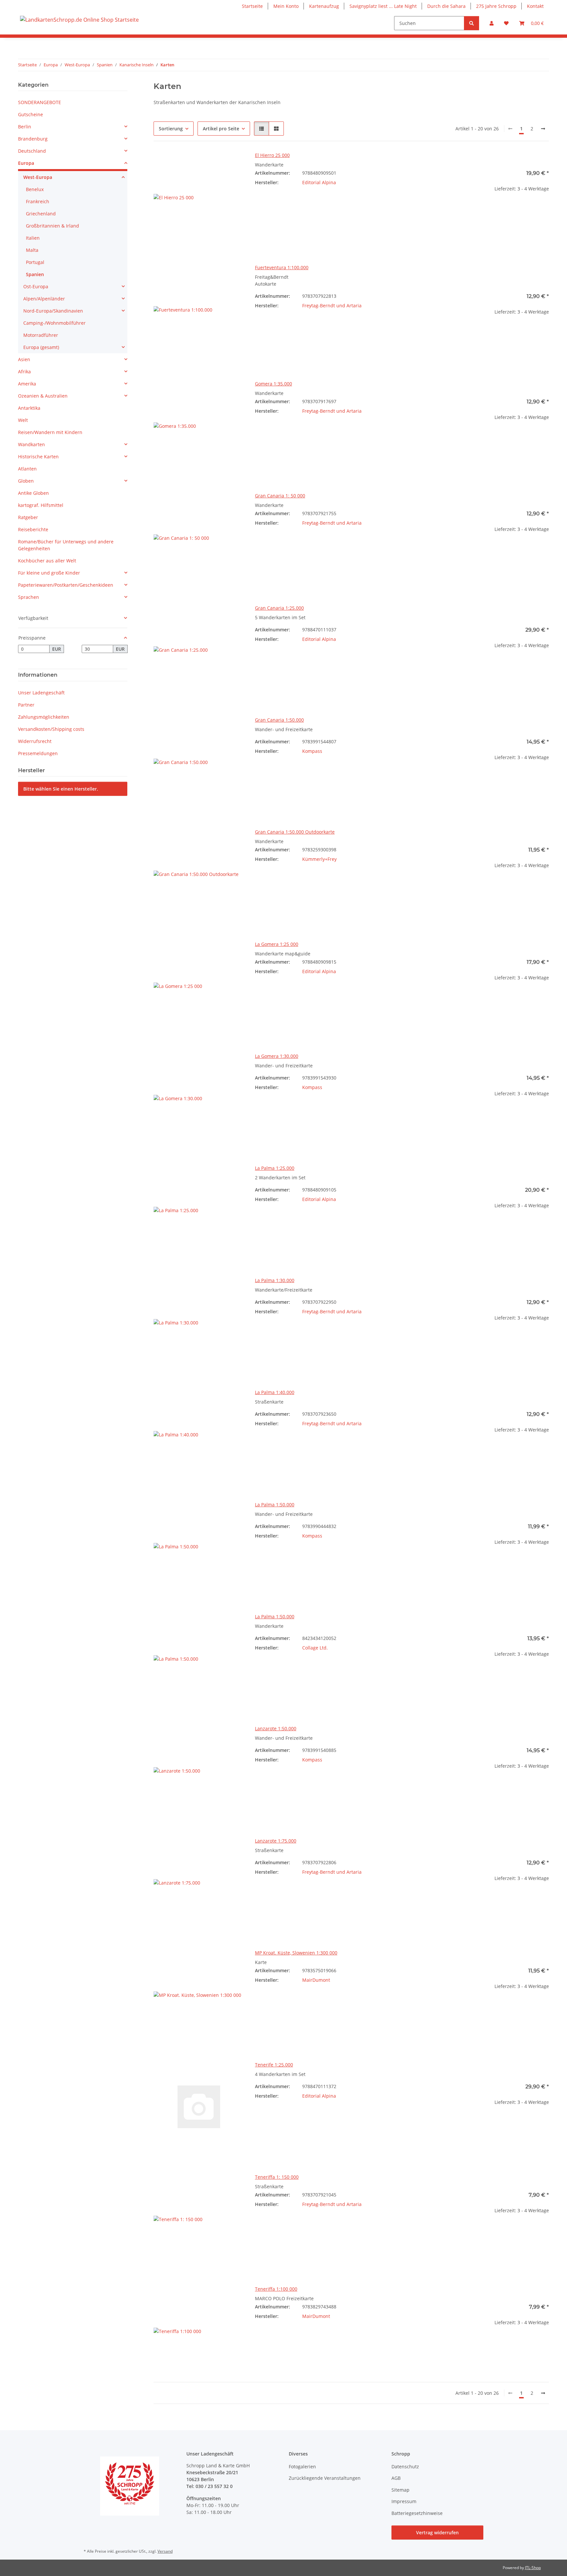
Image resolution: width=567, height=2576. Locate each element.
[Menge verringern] (463, 210)
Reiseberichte (33, 529)
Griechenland (41, 214)
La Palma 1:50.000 (275, 1505)
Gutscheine (31, 114)
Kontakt (535, 6)
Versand (165, 2551)
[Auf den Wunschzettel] (233, 163)
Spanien (35, 274)
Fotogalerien (302, 2467)
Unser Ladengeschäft (41, 693)
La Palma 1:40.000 (275, 1392)
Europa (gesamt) (41, 347)
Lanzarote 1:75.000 (276, 1841)
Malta (32, 250)
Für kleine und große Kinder (49, 573)
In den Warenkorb (504, 229)
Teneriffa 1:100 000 (276, 2289)
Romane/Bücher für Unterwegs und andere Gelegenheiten (66, 545)
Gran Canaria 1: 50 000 (280, 496)
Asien (24, 359)
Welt (23, 420)
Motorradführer (41, 335)
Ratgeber (28, 517)
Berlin (25, 127)
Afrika (24, 371)
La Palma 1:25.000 (275, 1168)
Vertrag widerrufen (437, 2532)
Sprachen (29, 597)
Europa (26, 163)
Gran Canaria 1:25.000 (279, 608)
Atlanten (27, 469)
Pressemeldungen (38, 753)
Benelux (35, 189)
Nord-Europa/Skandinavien (53, 311)
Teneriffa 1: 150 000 (277, 2177)
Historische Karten (38, 457)
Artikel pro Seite (221, 129)
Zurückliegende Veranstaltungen (325, 2478)
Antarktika (29, 408)
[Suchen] (472, 23)
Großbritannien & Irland (52, 226)
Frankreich (38, 201)
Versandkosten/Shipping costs (51, 729)
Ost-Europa (36, 286)
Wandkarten (31, 444)
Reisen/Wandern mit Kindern (50, 432)
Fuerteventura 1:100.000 (282, 267)
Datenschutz (405, 2467)
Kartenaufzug (324, 6)
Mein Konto (286, 6)
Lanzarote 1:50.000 (276, 1728)
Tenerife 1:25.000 (274, 2065)
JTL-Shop (533, 2568)
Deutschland (32, 151)
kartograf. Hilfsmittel (41, 505)
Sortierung (171, 129)
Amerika (27, 384)
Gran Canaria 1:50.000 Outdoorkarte (295, 832)
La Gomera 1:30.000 (277, 1056)
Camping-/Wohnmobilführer (54, 323)
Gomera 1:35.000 (273, 384)
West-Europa (38, 177)
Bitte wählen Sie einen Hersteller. (61, 789)
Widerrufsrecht (35, 741)
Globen (26, 481)
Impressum (404, 2501)
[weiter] (543, 129)
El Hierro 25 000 (272, 155)
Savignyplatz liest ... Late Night (383, 6)
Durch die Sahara (446, 6)
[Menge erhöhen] (544, 210)
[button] (492, 23)
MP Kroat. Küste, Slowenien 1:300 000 (296, 1953)
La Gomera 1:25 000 (277, 944)
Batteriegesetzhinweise (417, 2513)
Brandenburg (33, 139)
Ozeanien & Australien (43, 396)
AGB (396, 2478)
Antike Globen (33, 493)
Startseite (252, 6)
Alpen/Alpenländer (44, 299)
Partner (26, 705)
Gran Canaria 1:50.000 (279, 720)
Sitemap (400, 2490)
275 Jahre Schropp (496, 6)
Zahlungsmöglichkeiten (44, 717)
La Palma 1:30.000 (275, 1280)
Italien (33, 238)
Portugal (35, 262)
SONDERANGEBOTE (40, 102)
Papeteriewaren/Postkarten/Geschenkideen (66, 585)
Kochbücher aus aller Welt (47, 561)
